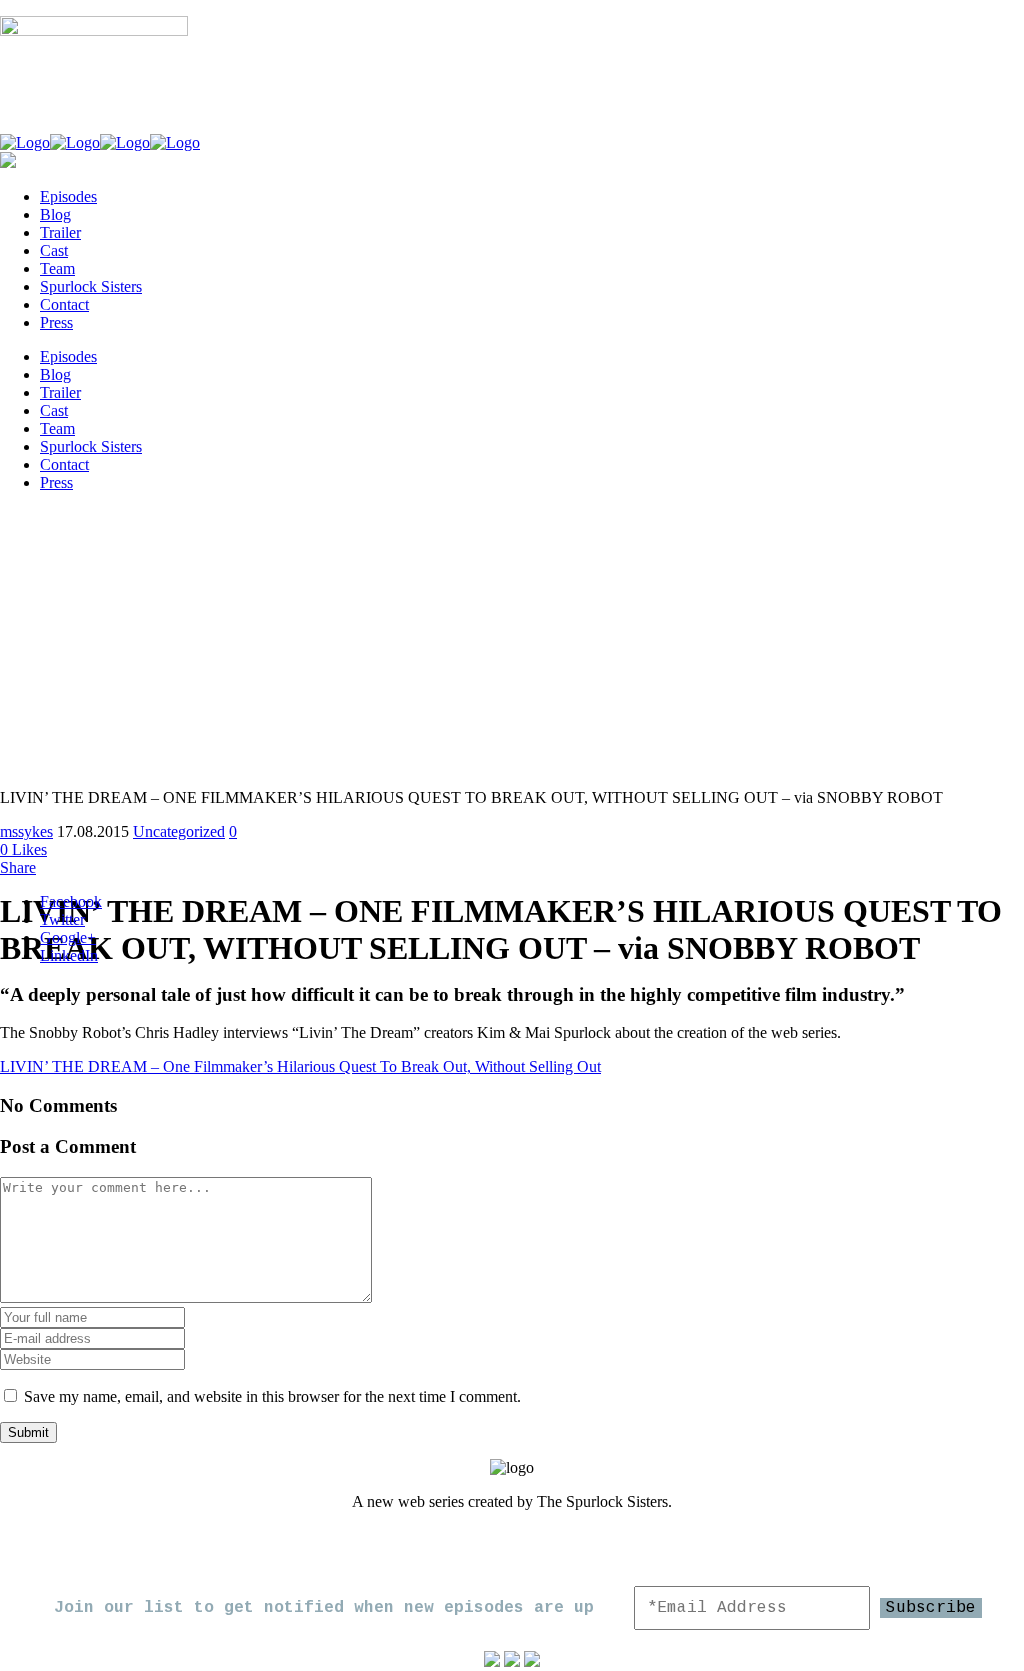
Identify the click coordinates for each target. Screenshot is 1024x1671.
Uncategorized (179, 831)
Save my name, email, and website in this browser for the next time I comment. (272, 1396)
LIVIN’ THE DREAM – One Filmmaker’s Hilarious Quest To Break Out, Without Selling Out (300, 1066)
